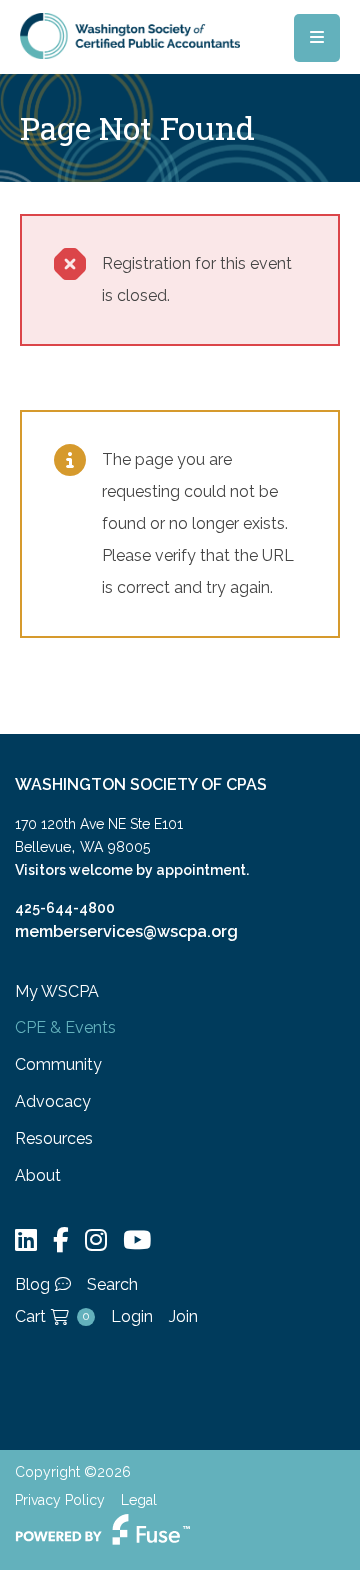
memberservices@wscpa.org (126, 931)
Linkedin (26, 1240)
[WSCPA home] (130, 34)
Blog (32, 1284)
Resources (54, 1138)
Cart (52, 1316)
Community (58, 1064)
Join (183, 1316)
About (38, 1175)
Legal (139, 1500)
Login (132, 1316)
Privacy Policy (60, 1500)
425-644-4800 (65, 908)
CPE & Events (65, 1027)
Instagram (96, 1240)
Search (112, 1284)
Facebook (61, 1240)
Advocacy (53, 1101)
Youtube (137, 1240)
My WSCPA (57, 991)
